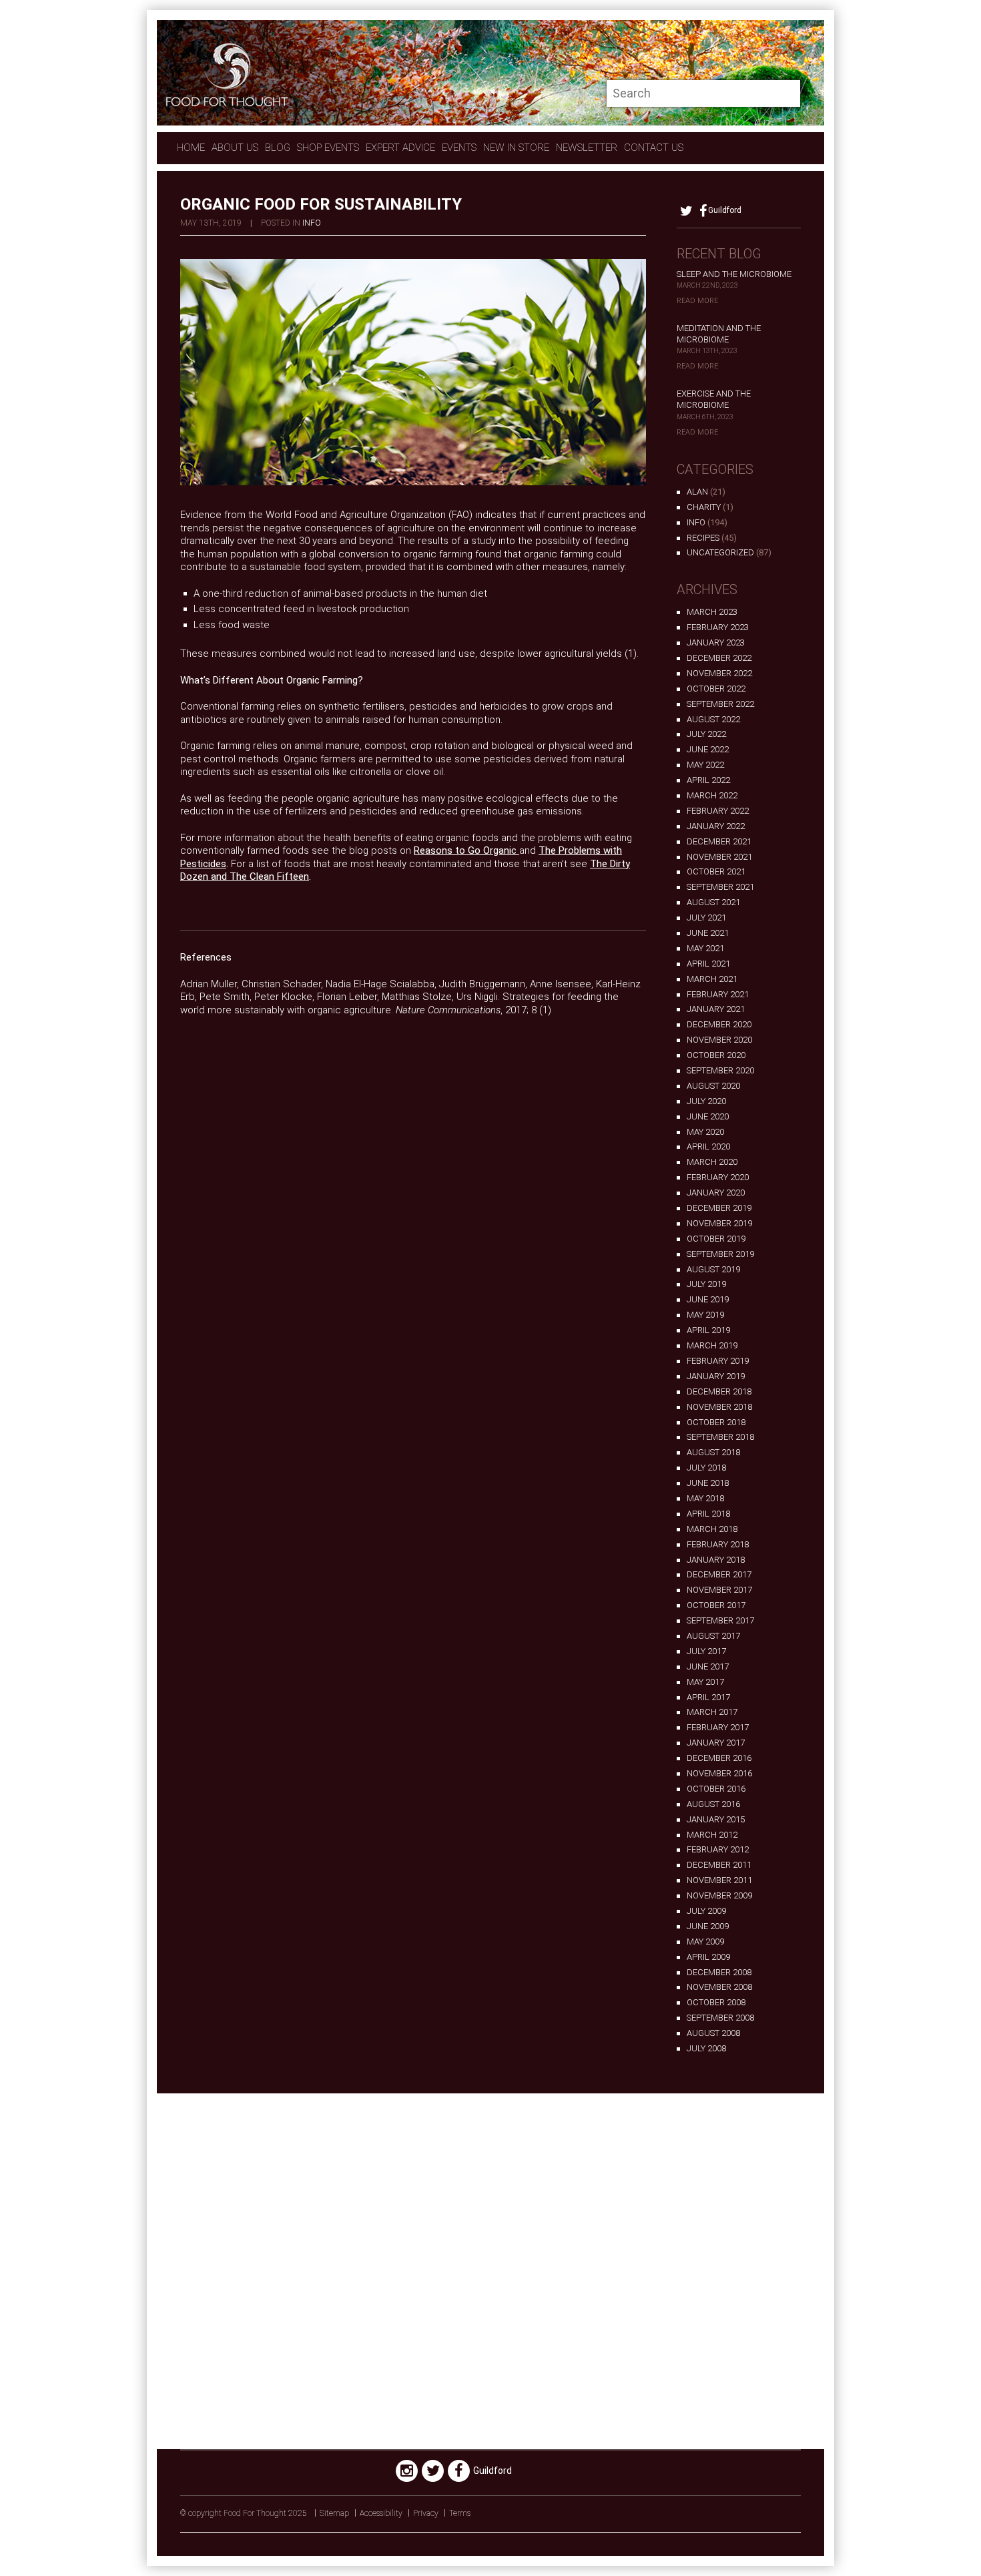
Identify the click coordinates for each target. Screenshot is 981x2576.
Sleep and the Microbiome (734, 274)
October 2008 (716, 2002)
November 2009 (719, 1895)
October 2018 (716, 1422)
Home (191, 148)
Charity (704, 507)
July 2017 (706, 1651)
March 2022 (712, 795)
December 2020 (719, 1024)
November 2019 (719, 1223)
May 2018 (705, 1498)
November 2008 (719, 1987)
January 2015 (716, 1819)
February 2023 (718, 627)
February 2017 (718, 1727)
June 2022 (708, 749)
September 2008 (720, 2018)
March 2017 (712, 1712)
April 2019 (708, 1330)
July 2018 (706, 1468)
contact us (654, 148)
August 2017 (713, 1636)
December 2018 (719, 1391)
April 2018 (708, 1514)
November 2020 (719, 1040)
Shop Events (328, 148)
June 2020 (708, 1116)
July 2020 (706, 1101)
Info (312, 223)
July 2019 (706, 1284)
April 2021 (708, 964)
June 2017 (708, 1666)
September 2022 (720, 704)
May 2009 (705, 1942)
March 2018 (712, 1529)
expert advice (400, 148)
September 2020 (720, 1070)
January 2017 (716, 1743)
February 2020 (718, 1177)
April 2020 (708, 1146)
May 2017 (705, 1682)
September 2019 (720, 1254)
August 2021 (713, 902)
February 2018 (718, 1544)
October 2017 (716, 1605)
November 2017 (719, 1590)
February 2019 (718, 1361)
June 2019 (708, 1299)
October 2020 (716, 1055)
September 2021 (720, 887)
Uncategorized (720, 552)
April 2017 (708, 1697)
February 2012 (718, 1849)
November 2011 (719, 1880)
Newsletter (587, 148)
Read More (697, 301)
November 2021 (719, 857)
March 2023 (712, 612)
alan (697, 492)
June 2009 (708, 1926)
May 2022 (705, 765)
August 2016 (713, 1804)
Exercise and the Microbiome (714, 399)
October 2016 (716, 1789)
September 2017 (720, 1620)
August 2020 (713, 1086)
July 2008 (706, 2048)
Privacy (426, 2513)
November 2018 (719, 1407)
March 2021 (712, 979)
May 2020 (705, 1132)
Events (459, 148)
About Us (235, 148)
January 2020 (716, 1193)
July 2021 (706, 918)
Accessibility (381, 2513)
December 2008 (719, 1972)
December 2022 (719, 658)
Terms (460, 2513)
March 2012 (712, 1835)
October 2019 (716, 1239)
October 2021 (716, 871)
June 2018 (708, 1483)
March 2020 (712, 1162)
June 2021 (708, 933)
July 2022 (706, 734)
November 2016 (719, 1773)
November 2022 (719, 673)
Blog (278, 148)
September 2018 (720, 1437)
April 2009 (708, 1957)
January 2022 (716, 826)
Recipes (703, 538)
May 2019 (705, 1315)
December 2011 (719, 1865)
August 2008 (713, 2033)
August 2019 (713, 1269)
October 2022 (716, 689)
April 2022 (708, 780)
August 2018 (713, 1452)
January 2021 (716, 1009)
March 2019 (712, 1345)
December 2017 (719, 1574)
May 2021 (705, 948)
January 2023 (716, 642)
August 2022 (713, 719)
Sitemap (334, 2513)
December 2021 (719, 841)
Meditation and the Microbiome (719, 334)
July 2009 (706, 1911)
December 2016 (719, 1758)
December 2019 (719, 1208)
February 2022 (718, 811)
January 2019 (716, 1376)
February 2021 (718, 994)
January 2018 (716, 1560)
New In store (516, 148)
